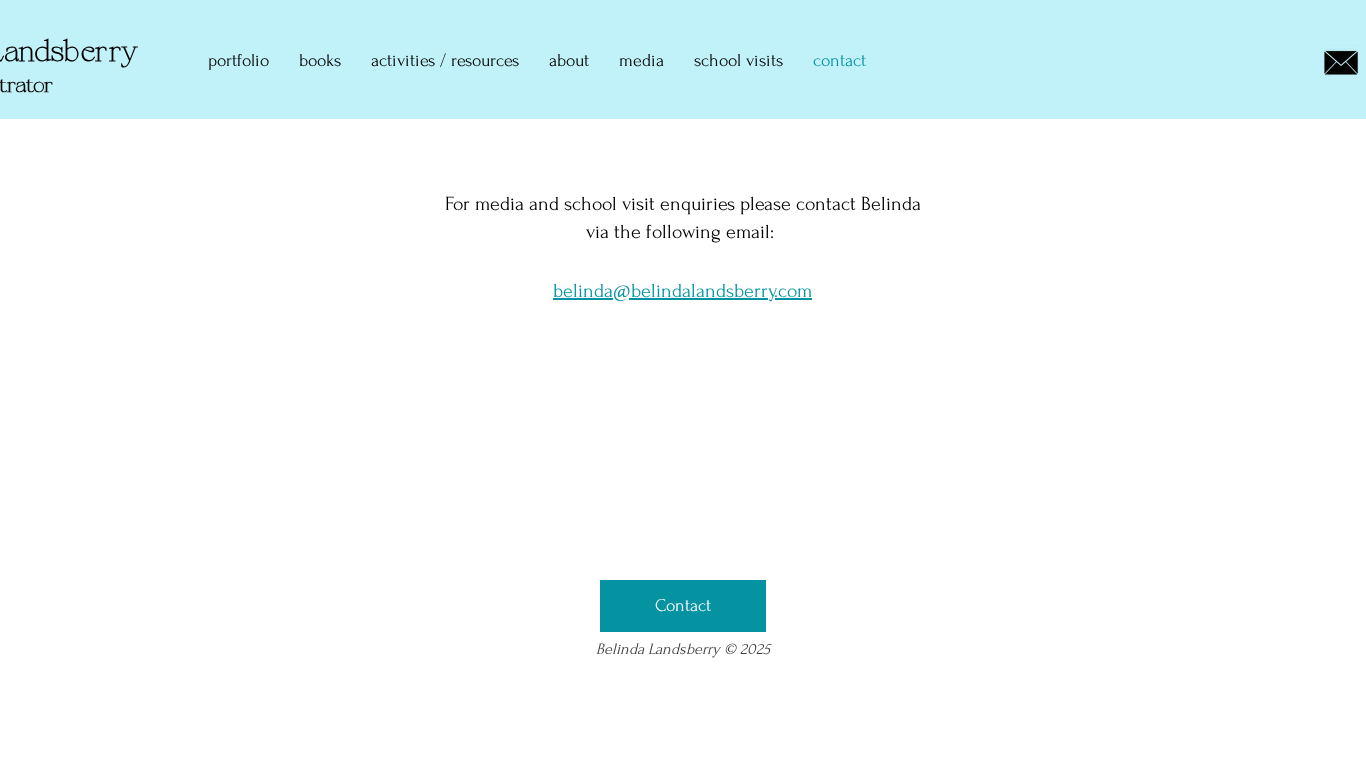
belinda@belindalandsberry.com (682, 291)
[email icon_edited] (1341, 62)
